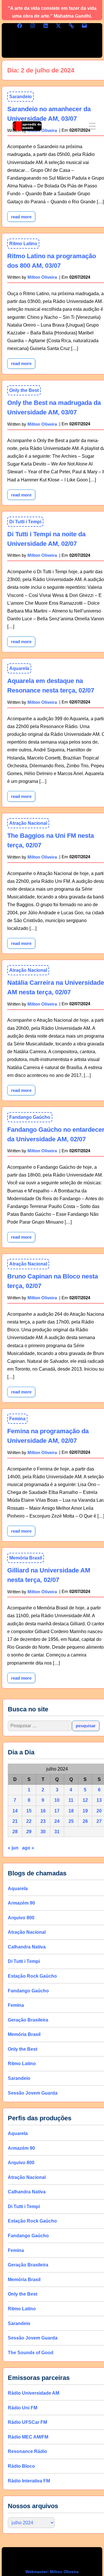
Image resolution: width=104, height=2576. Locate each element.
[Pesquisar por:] (40, 1726)
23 (43, 1821)
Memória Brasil (26, 1558)
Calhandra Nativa (27, 1947)
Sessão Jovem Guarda (33, 2093)
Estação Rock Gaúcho (32, 1976)
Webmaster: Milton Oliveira (52, 2572)
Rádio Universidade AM (34, 2393)
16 (43, 1811)
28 (15, 1832)
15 (29, 1811)
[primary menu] (92, 126)
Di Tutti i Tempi (25, 522)
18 (71, 1811)
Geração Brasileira (28, 2020)
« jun (13, 1848)
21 (15, 1821)
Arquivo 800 (21, 1918)
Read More (23, 362)
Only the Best (24, 390)
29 (29, 1832)
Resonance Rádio (27, 2451)
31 (57, 1832)
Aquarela (19, 668)
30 (43, 1832)
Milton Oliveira (42, 277)
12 (85, 1800)
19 (85, 1811)
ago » (28, 1848)
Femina (17, 1419)
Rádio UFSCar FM (27, 2422)
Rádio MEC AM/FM (28, 2437)
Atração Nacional (28, 823)
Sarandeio (19, 2078)
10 (57, 1800)
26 (85, 1821)
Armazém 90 (21, 1903)
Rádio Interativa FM (29, 2481)
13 (99, 1800)
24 (57, 1821)
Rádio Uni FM (23, 2408)
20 (99, 1811)
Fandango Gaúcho (30, 1117)
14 (15, 1811)
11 (71, 1800)
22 (29, 1821)
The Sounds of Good (31, 2353)
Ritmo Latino (23, 244)
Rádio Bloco (21, 2466)
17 (57, 1811)
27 (99, 1821)
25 (71, 1821)
